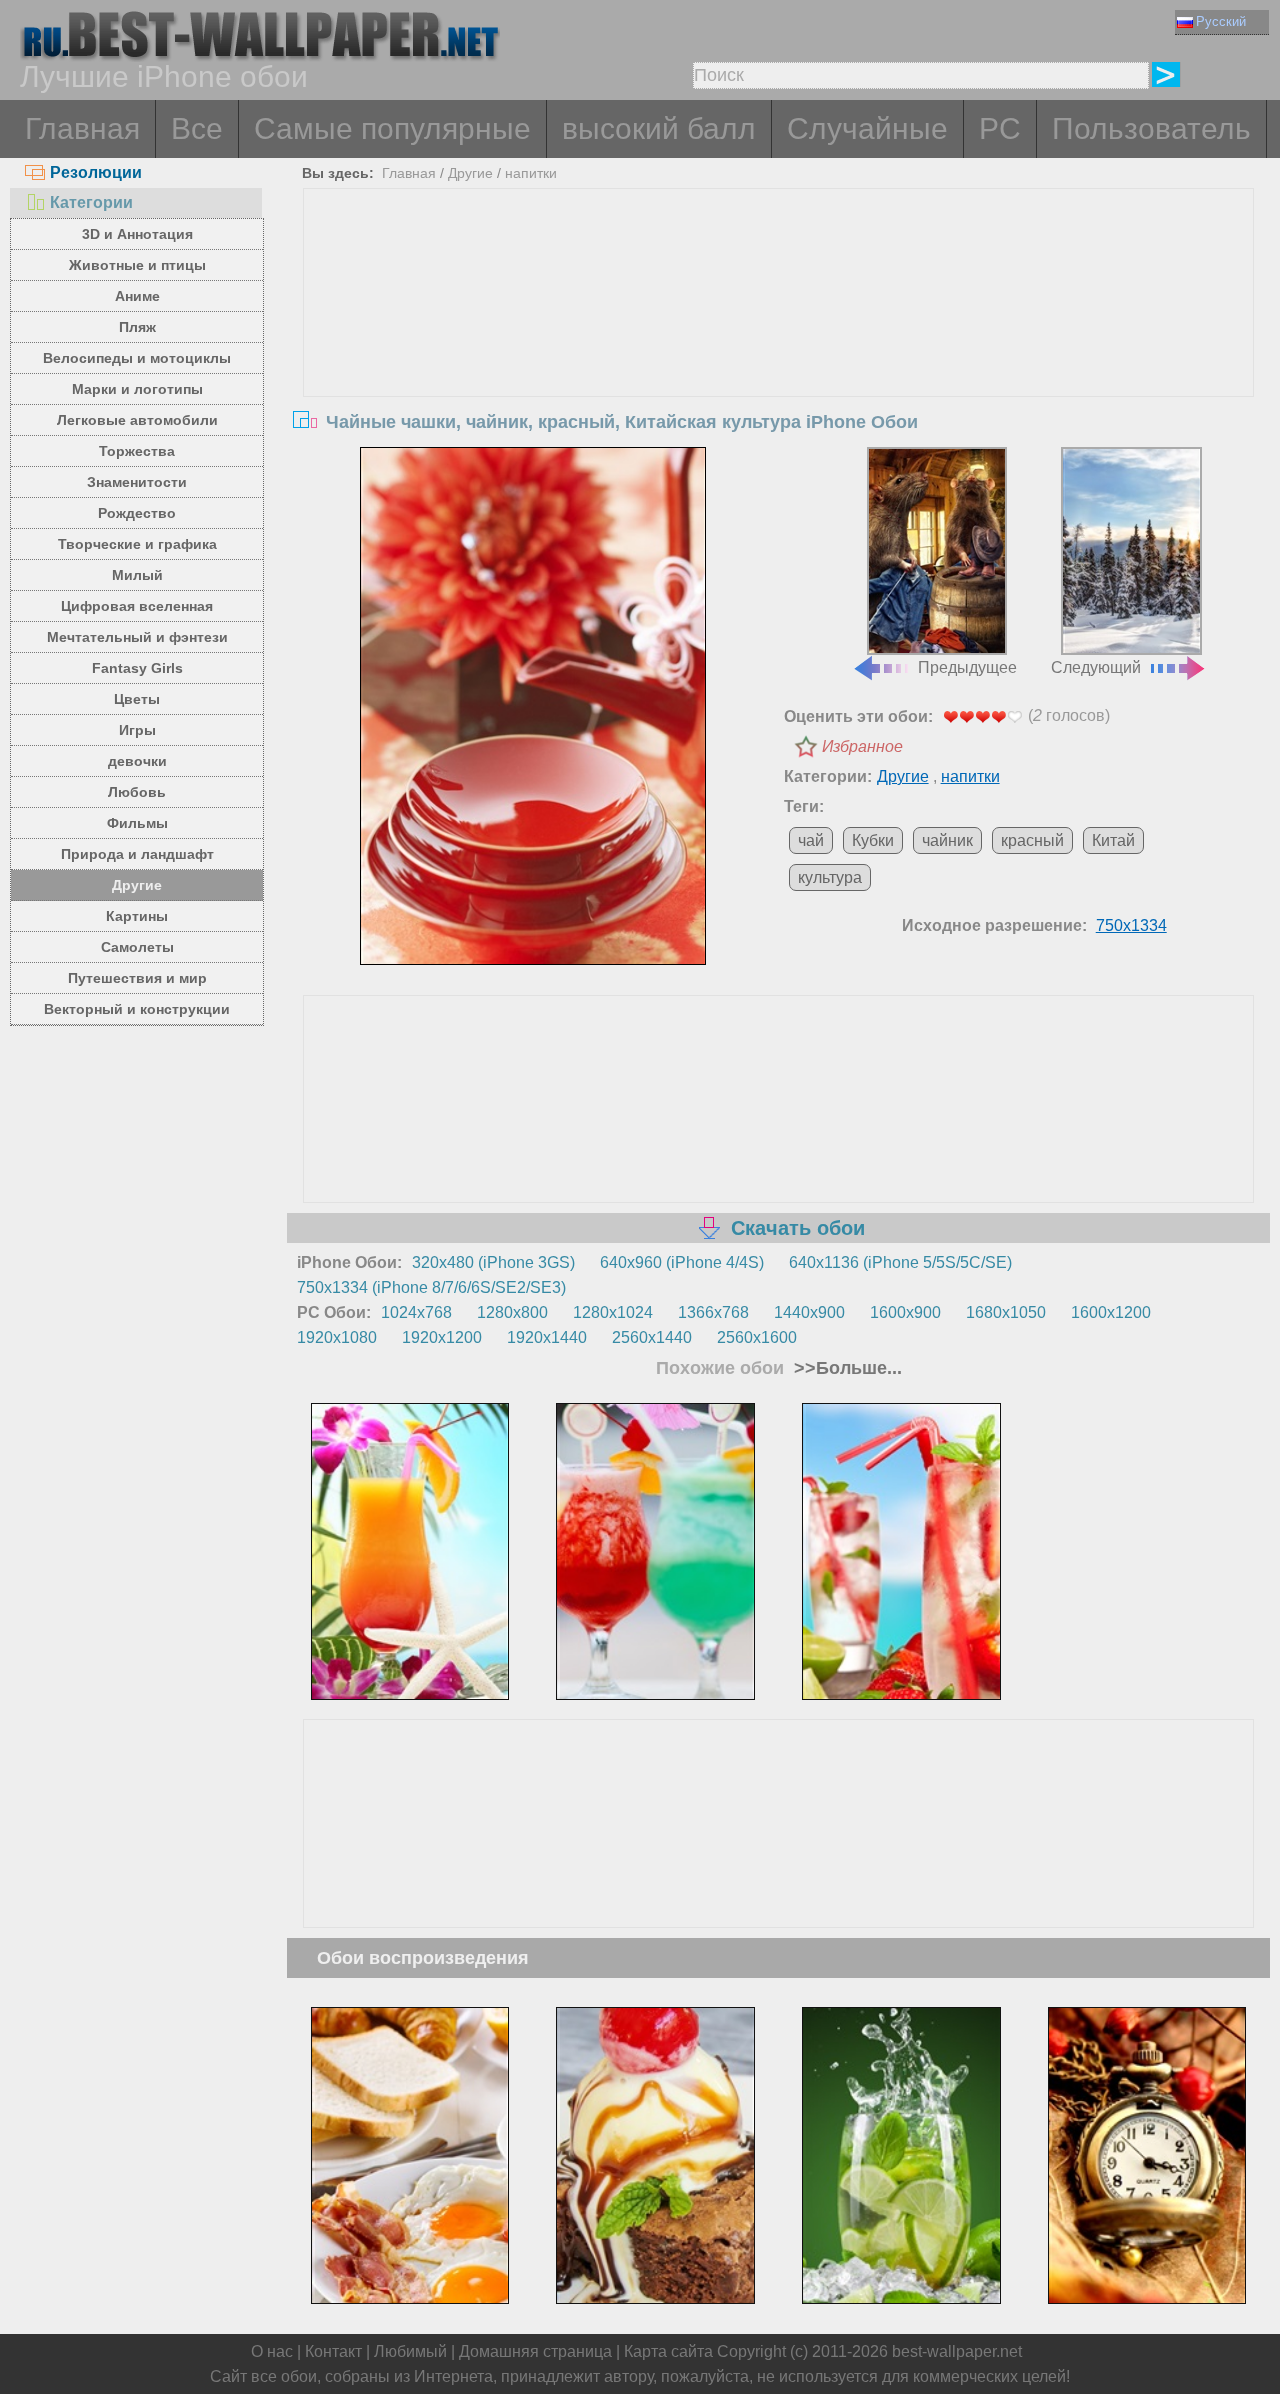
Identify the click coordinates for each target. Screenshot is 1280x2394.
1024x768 (416, 1312)
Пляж (137, 327)
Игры (137, 730)
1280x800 (512, 1312)
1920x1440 (547, 1337)
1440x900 (809, 1312)
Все (197, 128)
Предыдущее (967, 667)
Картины (137, 916)
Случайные (867, 128)
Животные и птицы (137, 265)
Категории (91, 202)
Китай (1113, 840)
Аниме (137, 296)
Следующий (1096, 667)
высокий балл (659, 128)
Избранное (862, 746)
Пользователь (1151, 128)
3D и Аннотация (137, 234)
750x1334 (1131, 925)
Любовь (137, 792)
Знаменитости (137, 482)
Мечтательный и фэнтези (137, 637)
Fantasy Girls (137, 668)
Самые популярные (392, 128)
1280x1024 (613, 1312)
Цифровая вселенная (137, 606)
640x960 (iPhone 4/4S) (682, 1262)
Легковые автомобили (137, 420)
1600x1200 (1111, 1312)
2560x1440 (652, 1337)
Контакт (333, 2351)
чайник (947, 840)
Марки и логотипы (137, 389)
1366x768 (713, 1312)
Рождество (137, 513)
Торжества (137, 451)
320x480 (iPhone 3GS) (493, 1262)
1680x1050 (1006, 1312)
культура (830, 877)
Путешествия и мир (137, 978)
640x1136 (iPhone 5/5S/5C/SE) (900, 1262)
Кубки (873, 840)
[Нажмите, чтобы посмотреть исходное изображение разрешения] (533, 706)
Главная (82, 128)
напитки (531, 173)
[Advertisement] (779, 339)
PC (1000, 128)
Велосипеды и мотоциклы (137, 358)
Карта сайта (668, 2351)
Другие (137, 885)
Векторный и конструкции (137, 1009)
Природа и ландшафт (137, 854)
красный (1032, 840)
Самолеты (137, 947)
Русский (1221, 21)
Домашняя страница (535, 2351)
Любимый (410, 2351)
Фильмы (137, 823)
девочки (137, 761)
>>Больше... (845, 1368)
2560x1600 (757, 1337)
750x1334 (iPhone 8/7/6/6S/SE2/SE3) (431, 1287)
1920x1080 (337, 1337)
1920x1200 (442, 1337)
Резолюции (96, 172)
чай (811, 840)
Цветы (137, 699)
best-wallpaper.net (957, 2351)
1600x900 (905, 1312)
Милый (137, 575)
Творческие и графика (137, 544)
